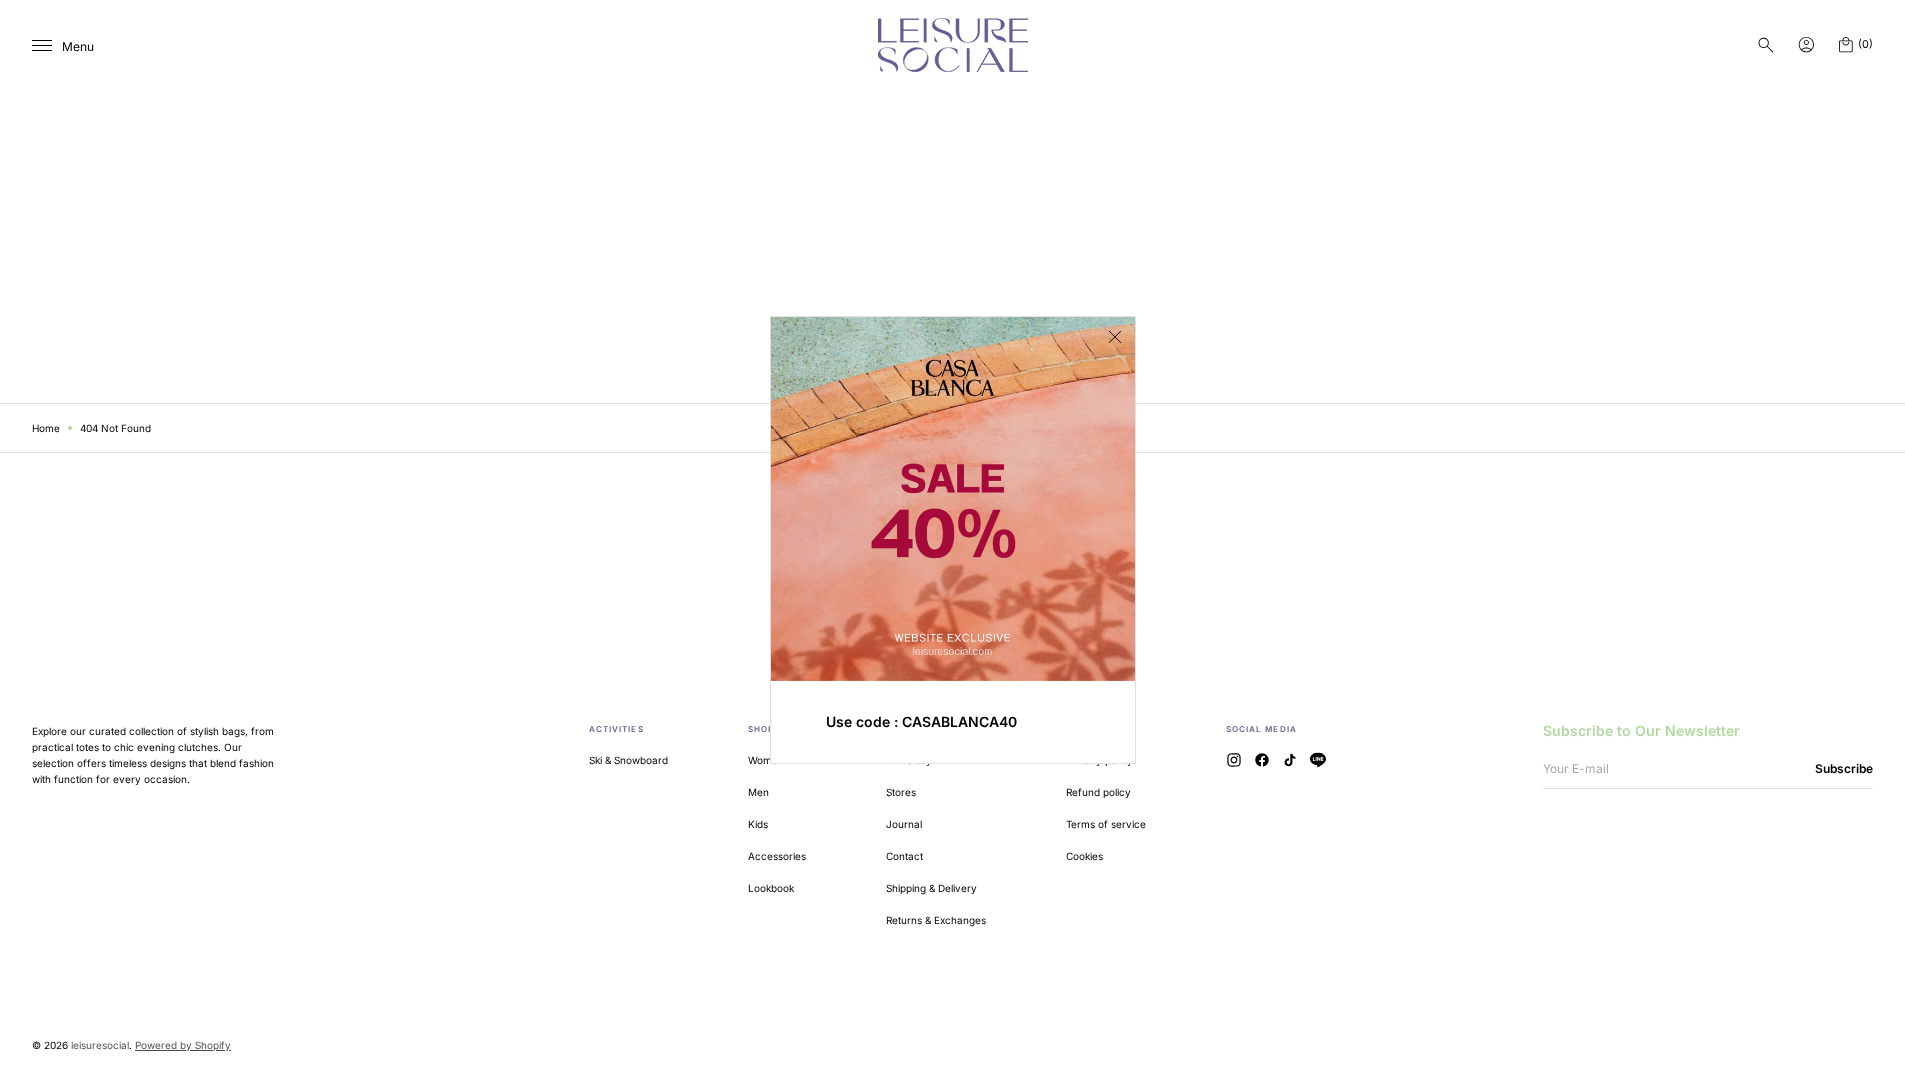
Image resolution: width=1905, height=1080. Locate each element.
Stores (901, 792)
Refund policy (1098, 792)
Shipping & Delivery (931, 888)
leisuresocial (100, 1045)
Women (766, 760)
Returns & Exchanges (936, 920)
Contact (904, 856)
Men (758, 792)
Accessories (777, 856)
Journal (904, 824)
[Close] (1115, 337)
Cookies (1084, 856)
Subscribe (1844, 768)
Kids (758, 824)
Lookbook (771, 888)
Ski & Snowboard (628, 760)
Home (46, 428)
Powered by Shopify (183, 1045)
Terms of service (1106, 824)
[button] (1766, 45)
